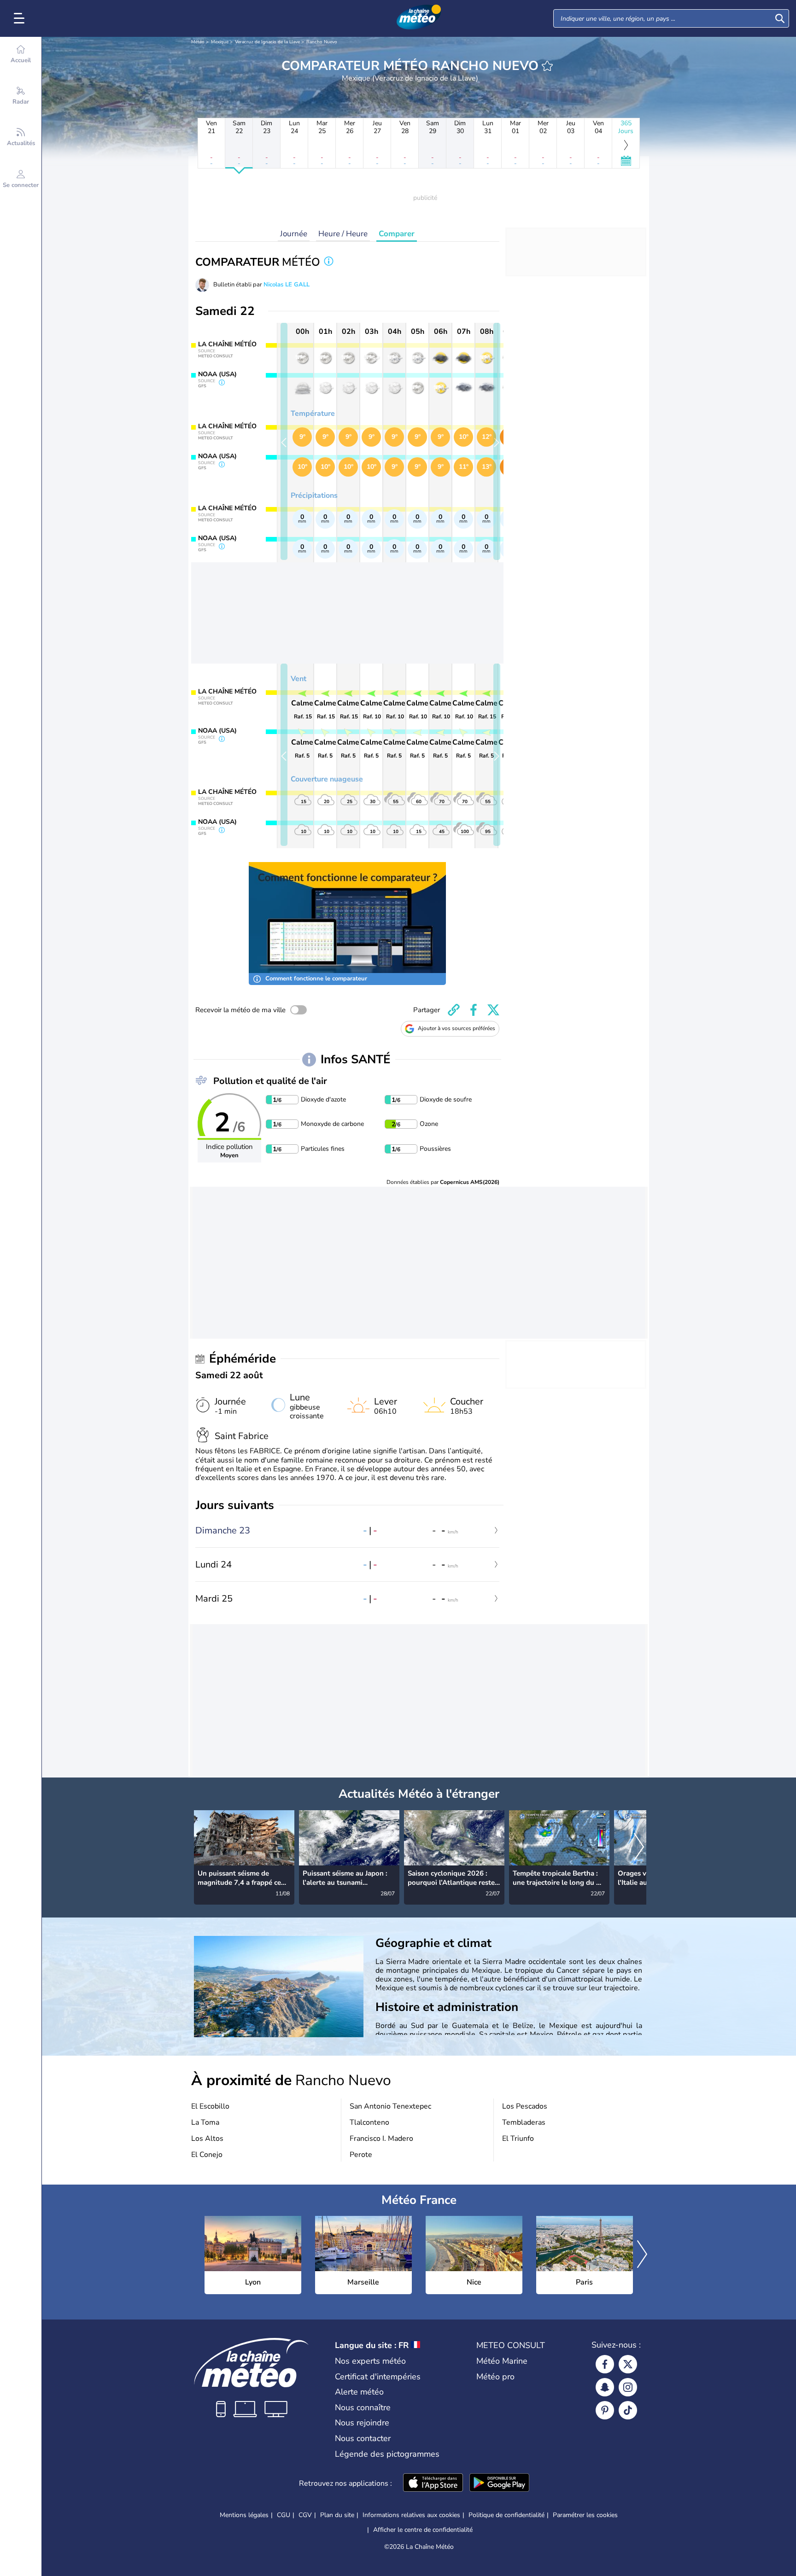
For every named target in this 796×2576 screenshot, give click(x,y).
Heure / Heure (343, 234)
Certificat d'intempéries (378, 2377)
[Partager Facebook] (474, 1010)
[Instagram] (628, 2387)
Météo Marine (502, 2361)
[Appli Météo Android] (499, 2483)
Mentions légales (244, 2515)
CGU (284, 2515)
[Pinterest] (605, 2410)
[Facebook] (605, 2364)
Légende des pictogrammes (387, 2454)
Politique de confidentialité (506, 2515)
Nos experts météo (370, 2361)
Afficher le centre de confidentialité (423, 2530)
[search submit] (780, 18)
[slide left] (284, 441)
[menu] (21, 18)
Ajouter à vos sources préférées (457, 1028)
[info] (329, 262)
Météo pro (495, 2377)
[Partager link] (454, 1010)
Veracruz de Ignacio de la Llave (267, 42)
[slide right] (497, 441)
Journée (294, 234)
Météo (198, 42)
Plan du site (337, 2515)
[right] (639, 1847)
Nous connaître (363, 2407)
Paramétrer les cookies (585, 2515)
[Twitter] (628, 2364)
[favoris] (547, 66)
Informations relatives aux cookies (411, 2515)
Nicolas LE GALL (287, 285)
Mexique (220, 42)
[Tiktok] (628, 2410)
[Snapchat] (605, 2387)
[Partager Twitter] (493, 1010)
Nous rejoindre (362, 2423)
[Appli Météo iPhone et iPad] (433, 2483)
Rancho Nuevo (322, 42)
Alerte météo (359, 2392)
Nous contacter (363, 2438)
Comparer (397, 234)
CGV (305, 2515)
